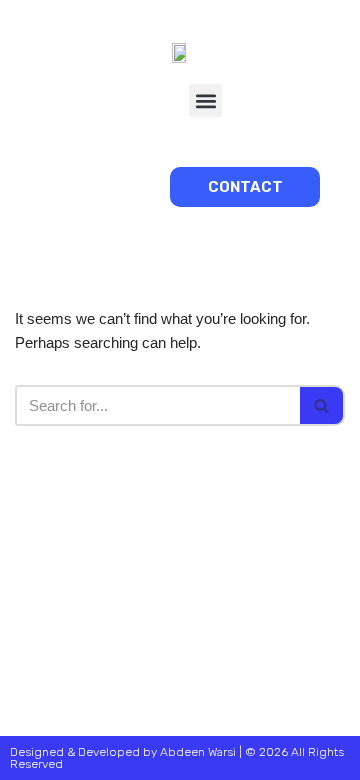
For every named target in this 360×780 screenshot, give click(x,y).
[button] (205, 100)
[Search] (322, 405)
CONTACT (245, 187)
